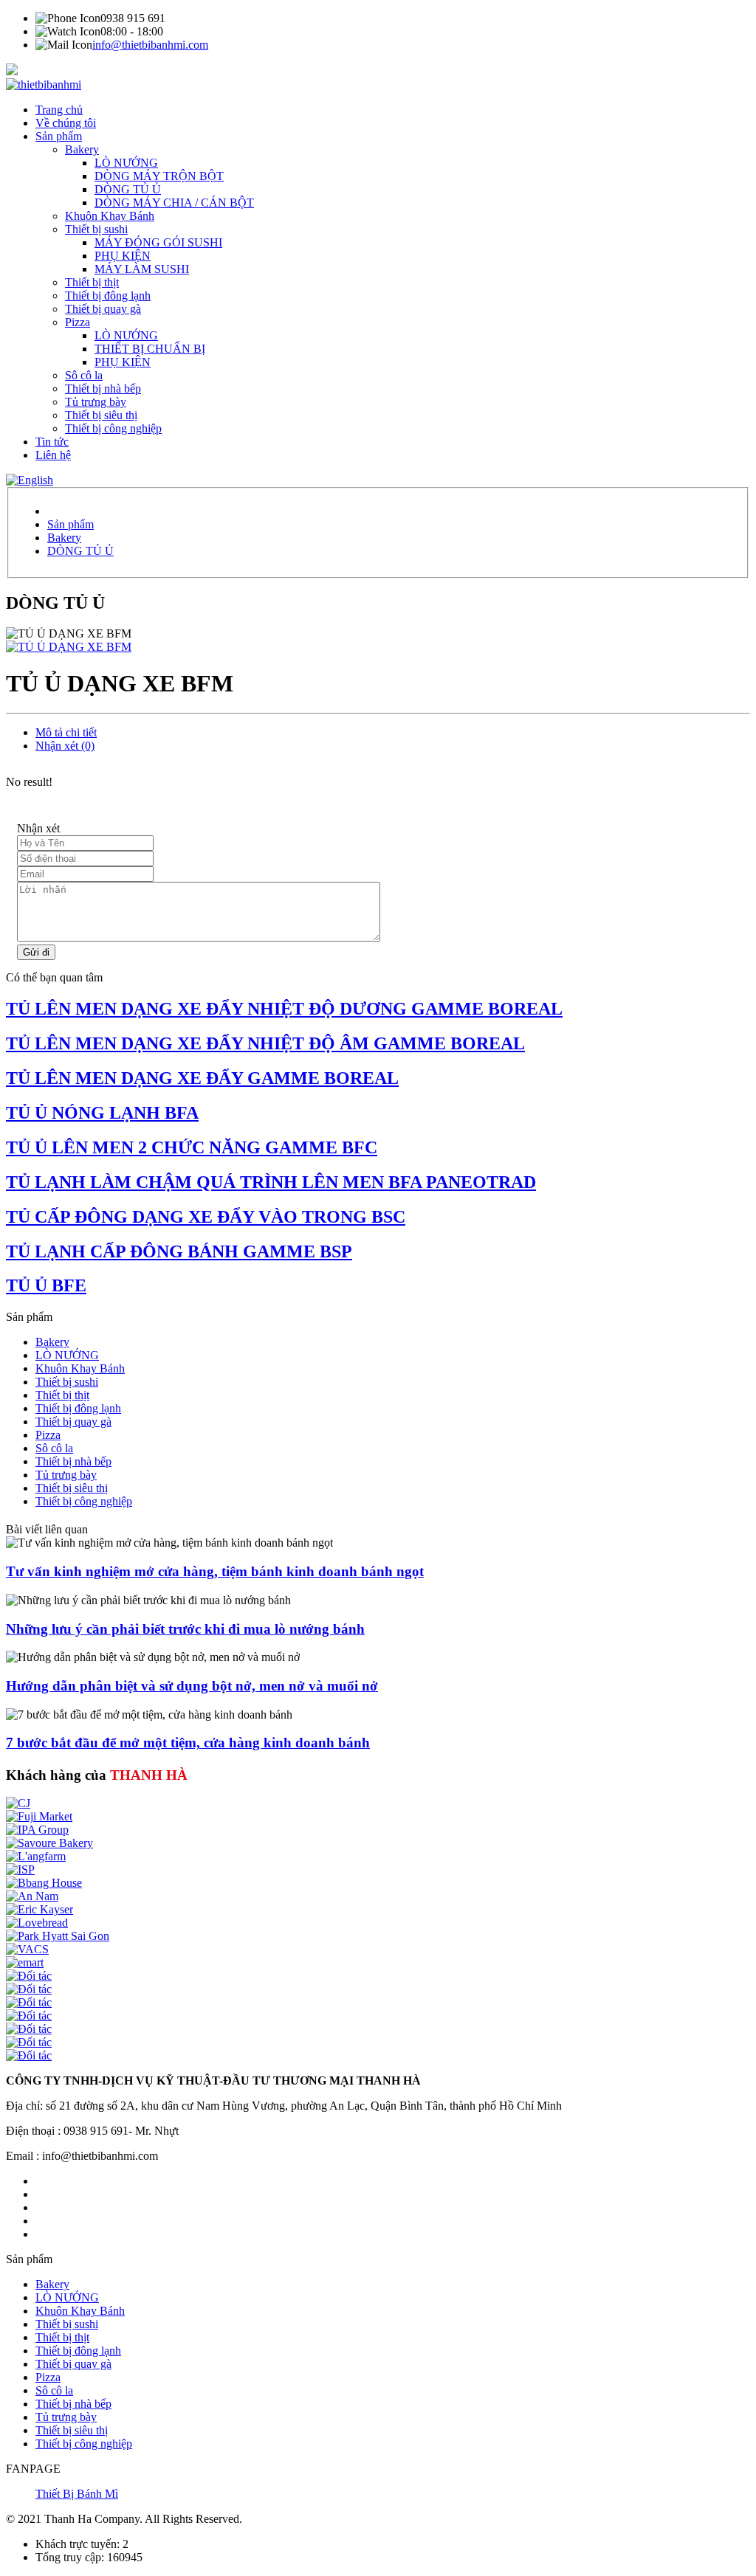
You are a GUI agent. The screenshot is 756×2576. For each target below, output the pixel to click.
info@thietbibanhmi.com (150, 45)
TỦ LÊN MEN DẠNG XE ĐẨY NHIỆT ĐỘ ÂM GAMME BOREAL (265, 1043)
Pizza (78, 322)
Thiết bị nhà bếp (103, 389)
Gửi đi (36, 952)
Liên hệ (53, 455)
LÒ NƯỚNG (126, 163)
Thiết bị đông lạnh (108, 296)
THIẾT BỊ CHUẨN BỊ (150, 349)
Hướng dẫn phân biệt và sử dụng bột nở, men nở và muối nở (192, 1686)
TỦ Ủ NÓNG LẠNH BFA (102, 1113)
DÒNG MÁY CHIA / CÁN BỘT (174, 203)
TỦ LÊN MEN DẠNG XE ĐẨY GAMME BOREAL (202, 1078)
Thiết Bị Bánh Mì (77, 2494)
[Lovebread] (37, 1923)
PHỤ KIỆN (123, 256)
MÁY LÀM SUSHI (142, 269)
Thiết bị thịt (92, 282)
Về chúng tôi (66, 123)
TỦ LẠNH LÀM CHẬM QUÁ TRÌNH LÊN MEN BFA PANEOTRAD (271, 1182)
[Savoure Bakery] (49, 1843)
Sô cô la (84, 375)
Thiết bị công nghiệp (113, 428)
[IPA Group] (37, 1830)
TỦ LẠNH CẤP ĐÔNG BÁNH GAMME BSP (179, 1251)
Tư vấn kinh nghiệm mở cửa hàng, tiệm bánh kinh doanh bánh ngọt (215, 1571)
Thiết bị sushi (96, 229)
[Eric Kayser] (39, 1909)
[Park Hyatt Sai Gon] (58, 1936)
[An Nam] (32, 1896)
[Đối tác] (29, 1976)
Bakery (82, 149)
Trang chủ (59, 110)
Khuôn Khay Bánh (110, 216)
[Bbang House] (44, 1883)
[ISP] (20, 1869)
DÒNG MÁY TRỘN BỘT (159, 176)
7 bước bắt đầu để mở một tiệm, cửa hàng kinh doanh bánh (188, 1743)
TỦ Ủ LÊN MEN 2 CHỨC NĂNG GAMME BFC (192, 1147)
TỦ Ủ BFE (46, 1285)
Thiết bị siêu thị (101, 415)
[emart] (25, 1962)
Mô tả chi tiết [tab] (66, 732)
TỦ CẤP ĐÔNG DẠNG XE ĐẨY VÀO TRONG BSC (206, 1217)
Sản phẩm (59, 136)
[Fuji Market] (39, 1816)
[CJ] (18, 1803)
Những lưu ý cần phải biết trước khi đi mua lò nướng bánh (185, 1629)
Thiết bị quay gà (103, 309)
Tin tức (52, 442)
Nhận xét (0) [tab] (65, 746)
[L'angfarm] (36, 1856)
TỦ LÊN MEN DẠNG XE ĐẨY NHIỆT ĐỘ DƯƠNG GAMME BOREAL (284, 1009)
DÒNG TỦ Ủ (128, 189)
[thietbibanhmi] (44, 84)
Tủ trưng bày (96, 402)
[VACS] (27, 1949)
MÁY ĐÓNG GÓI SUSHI (158, 242)
